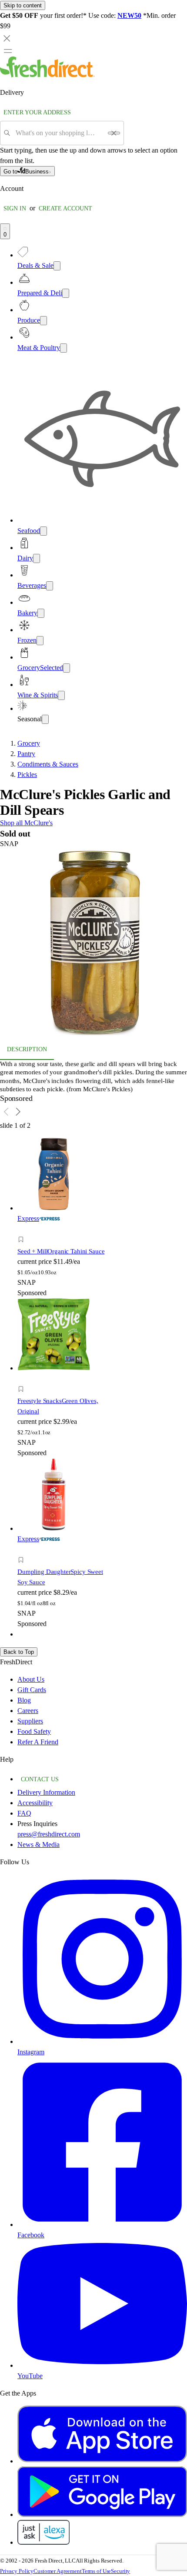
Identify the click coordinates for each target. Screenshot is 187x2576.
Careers (28, 1711)
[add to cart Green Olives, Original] (23, 1379)
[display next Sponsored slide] (18, 1112)
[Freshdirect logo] (47, 75)
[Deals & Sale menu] (57, 266)
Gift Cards (32, 1690)
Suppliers (30, 1721)
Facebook (31, 2235)
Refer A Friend (38, 1742)
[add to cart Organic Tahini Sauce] (23, 1230)
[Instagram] (102, 2041)
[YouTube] (102, 2365)
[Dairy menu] (37, 558)
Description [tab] (27, 1049)
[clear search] (114, 133)
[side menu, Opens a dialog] (8, 51)
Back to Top (19, 1652)
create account (65, 208)
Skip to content (23, 5)
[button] (93, 944)
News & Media (38, 1845)
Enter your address (37, 112)
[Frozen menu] (40, 641)
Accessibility (35, 1803)
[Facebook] (102, 2224)
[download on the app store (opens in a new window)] (102, 2461)
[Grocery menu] (67, 668)
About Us (31, 1679)
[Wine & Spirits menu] (61, 695)
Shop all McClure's (26, 823)
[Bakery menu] (41, 613)
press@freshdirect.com (49, 1834)
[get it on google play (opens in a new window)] (102, 2514)
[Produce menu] (43, 321)
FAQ (24, 1813)
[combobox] (59, 133)
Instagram (31, 2052)
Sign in (15, 208)
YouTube (30, 2376)
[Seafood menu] (43, 531)
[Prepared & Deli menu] (66, 293)
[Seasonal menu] (45, 719)
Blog (24, 1700)
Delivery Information (46, 1792)
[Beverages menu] (50, 586)
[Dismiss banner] (7, 38)
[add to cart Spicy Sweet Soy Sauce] (23, 1550)
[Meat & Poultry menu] (63, 348)
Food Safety (34, 1731)
